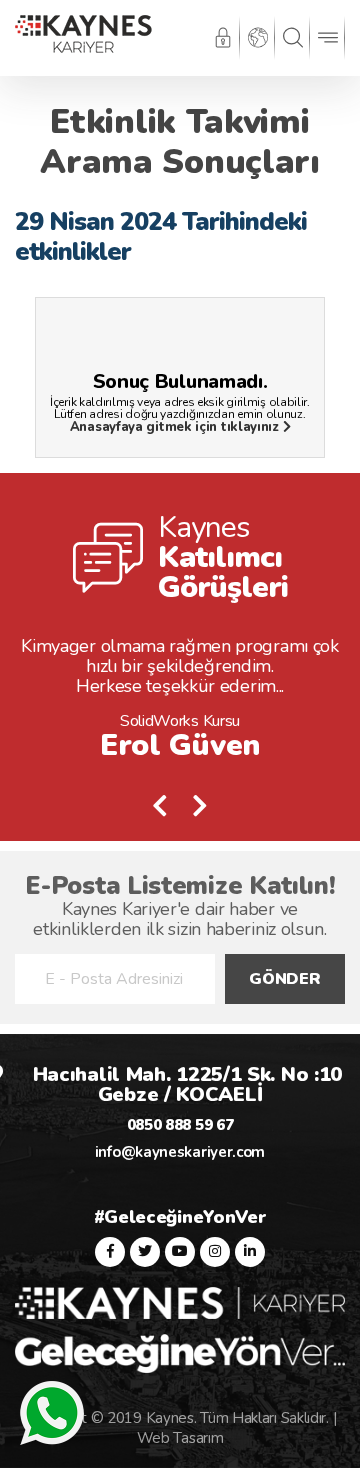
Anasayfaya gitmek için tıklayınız (176, 427)
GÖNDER (284, 979)
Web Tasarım (180, 1438)
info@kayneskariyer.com (180, 1152)
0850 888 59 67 (180, 1125)
